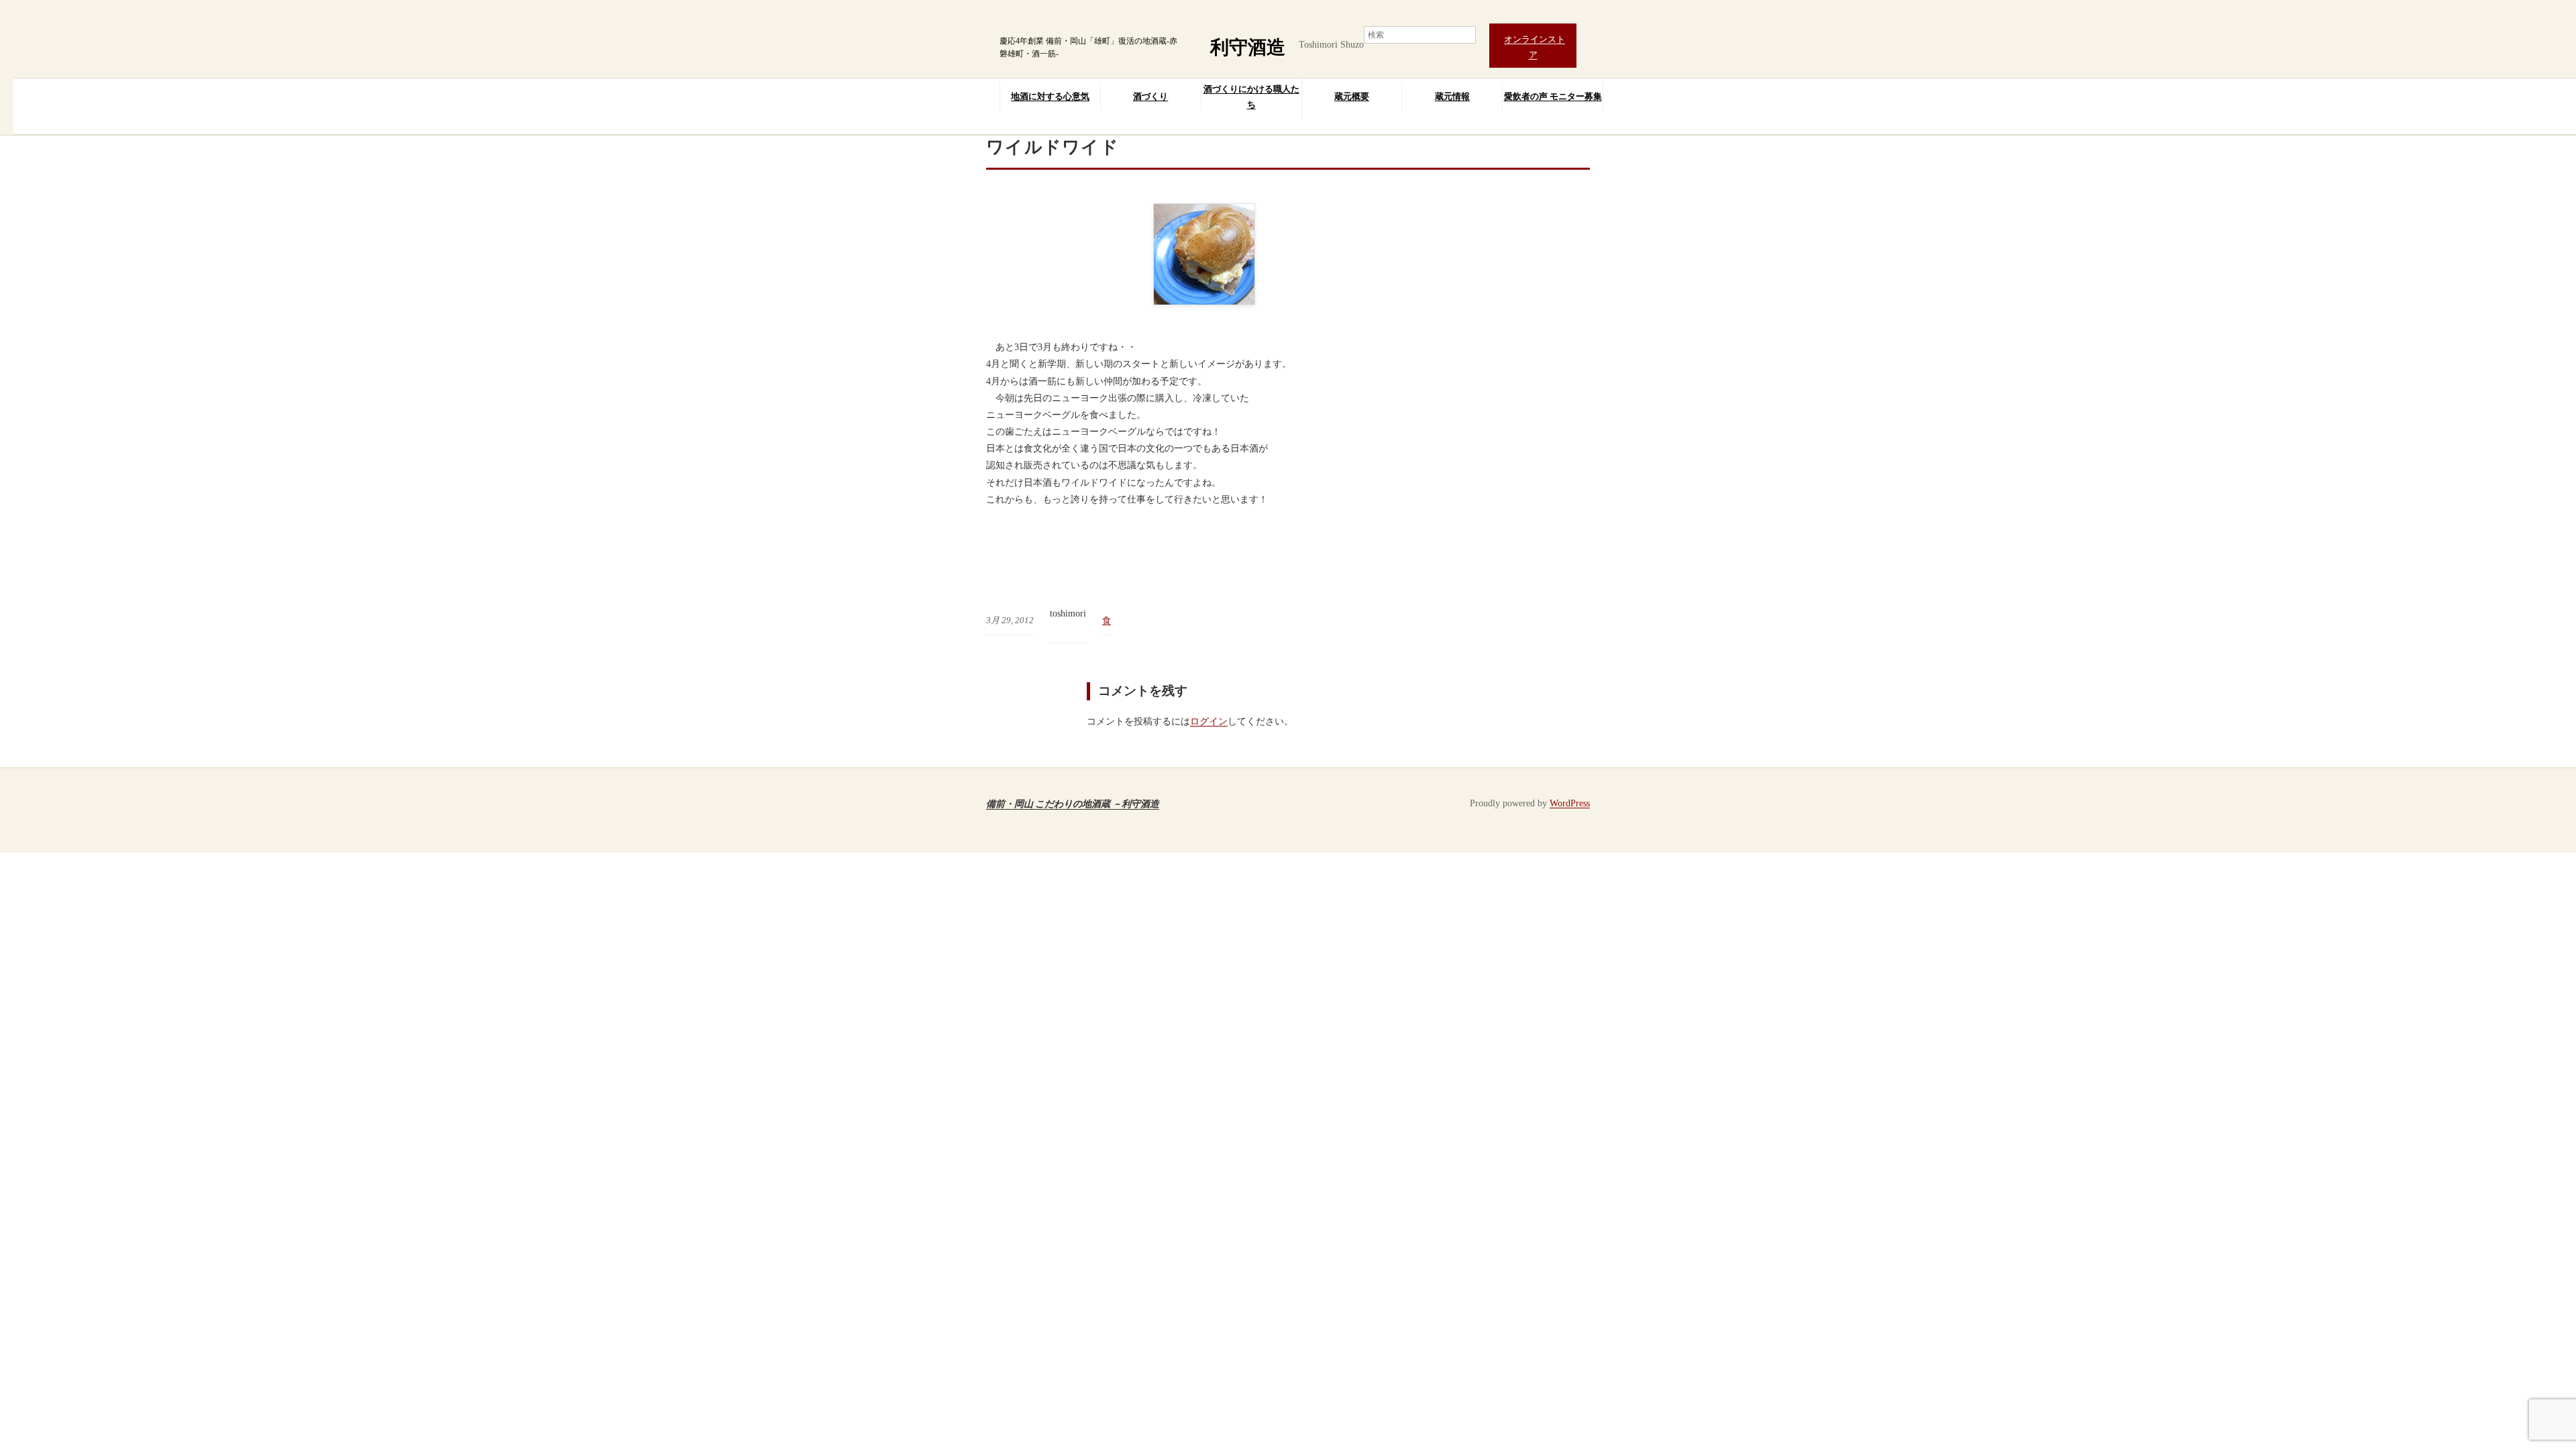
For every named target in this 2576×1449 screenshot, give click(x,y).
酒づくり (1150, 96)
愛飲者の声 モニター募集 (1553, 96)
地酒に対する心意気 (1050, 96)
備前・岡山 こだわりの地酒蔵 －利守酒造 (1073, 803)
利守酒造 (1248, 47)
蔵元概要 (1352, 96)
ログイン (1209, 721)
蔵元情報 (1452, 96)
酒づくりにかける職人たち (1251, 97)
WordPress (1570, 803)
